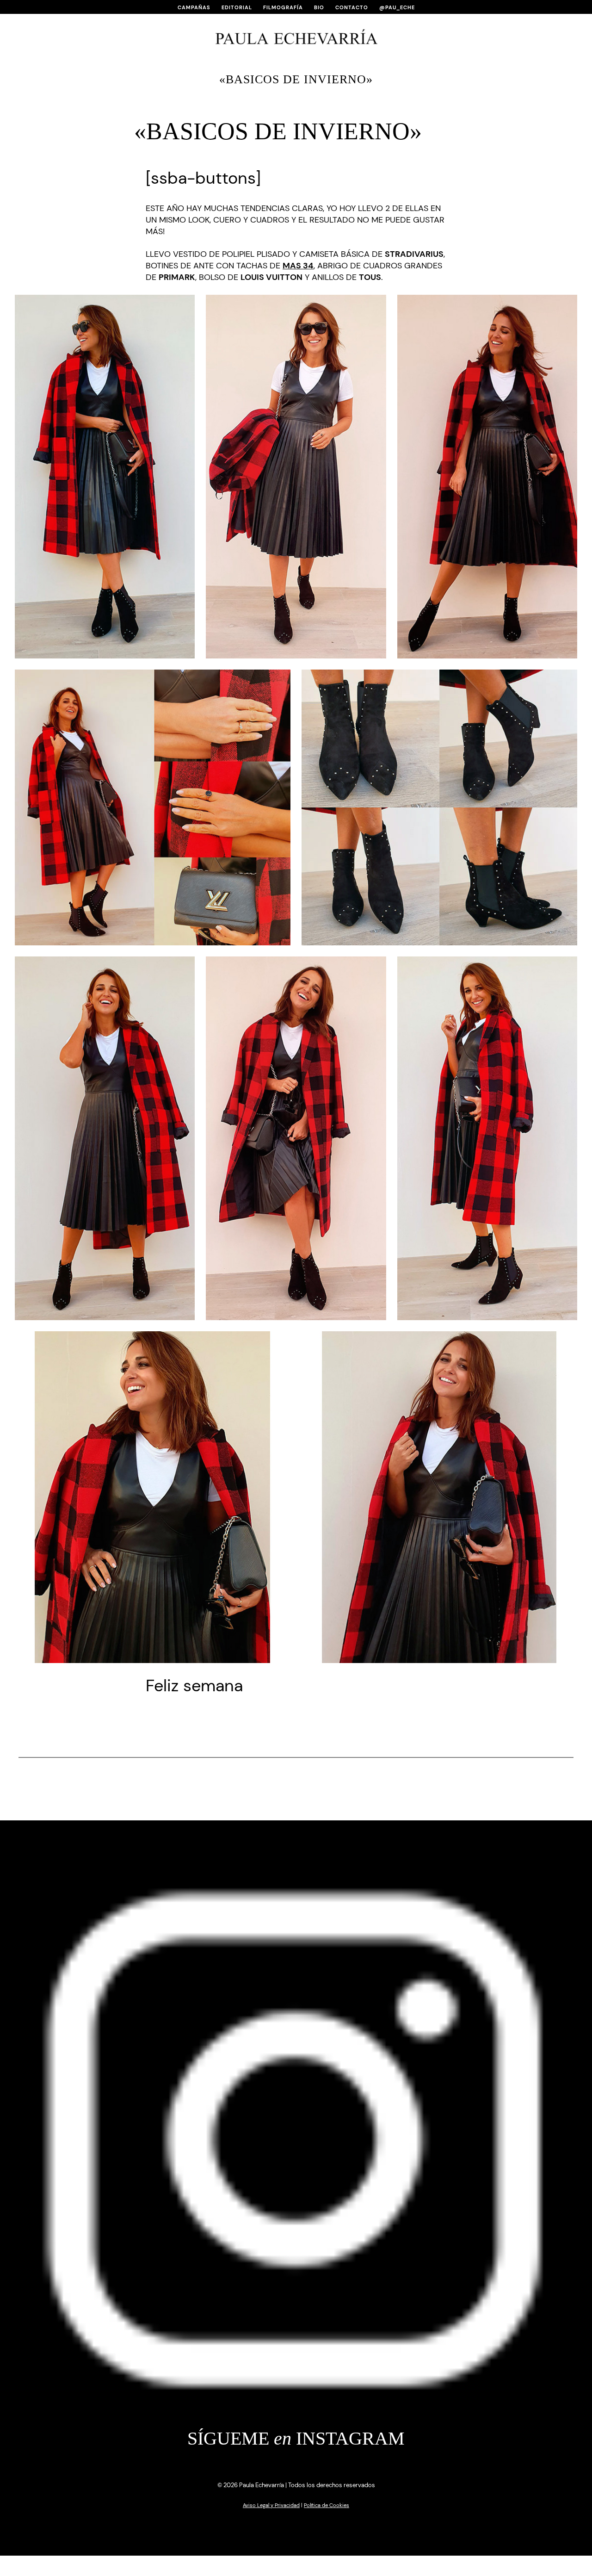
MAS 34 (298, 266)
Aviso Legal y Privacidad (271, 2505)
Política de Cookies (327, 2505)
